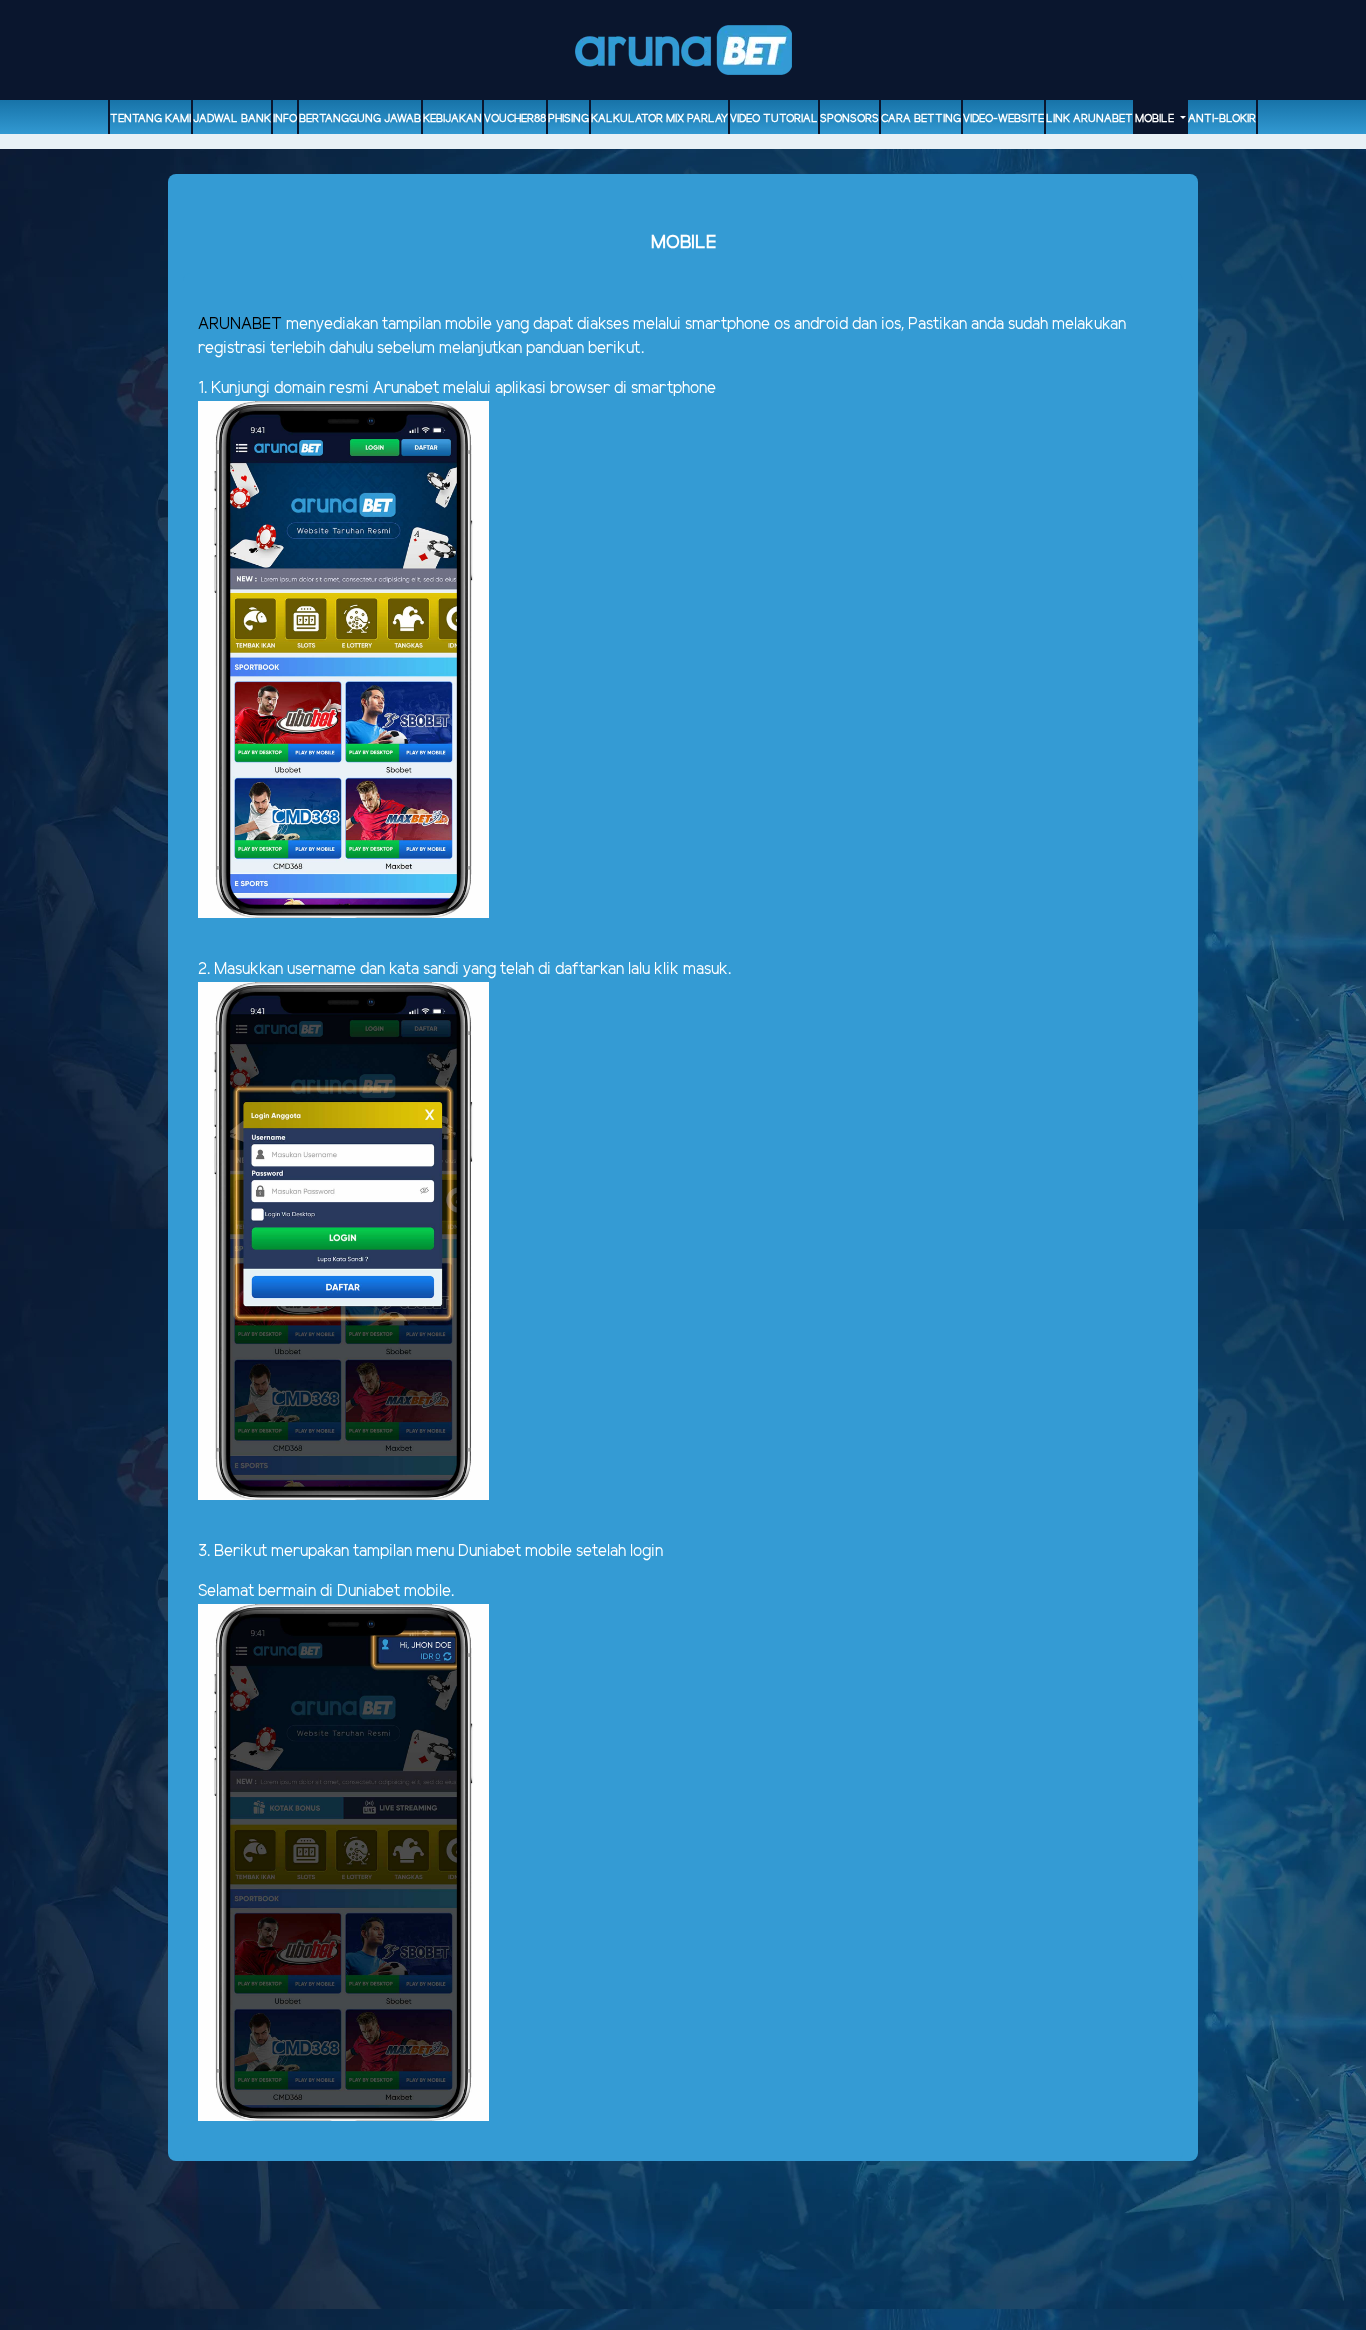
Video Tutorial (774, 119)
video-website (1003, 119)
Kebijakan (452, 119)
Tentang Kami (150, 119)
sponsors (849, 119)
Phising (568, 119)
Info (285, 119)
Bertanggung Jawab (360, 119)
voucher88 (515, 119)
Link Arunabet (1089, 119)
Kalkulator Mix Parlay (659, 119)
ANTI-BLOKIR (1222, 119)
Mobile (1156, 119)
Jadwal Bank (232, 119)
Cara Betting (921, 119)
